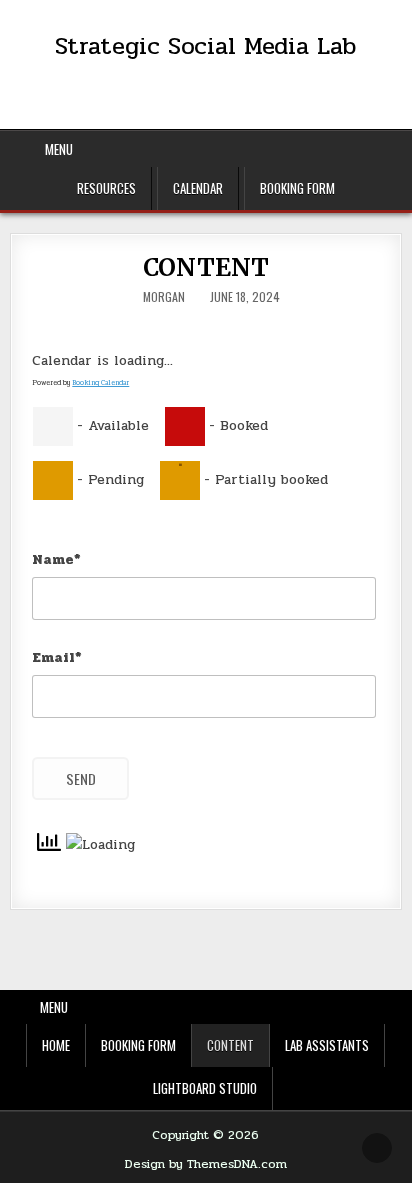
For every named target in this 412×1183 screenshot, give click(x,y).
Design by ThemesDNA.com (206, 1164)
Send (81, 778)
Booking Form (297, 188)
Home (56, 1045)
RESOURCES (106, 188)
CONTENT (206, 267)
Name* (56, 559)
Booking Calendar (100, 382)
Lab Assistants (327, 1045)
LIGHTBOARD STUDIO (205, 1088)
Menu (59, 149)
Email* (57, 657)
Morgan (164, 297)
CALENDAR (198, 188)
